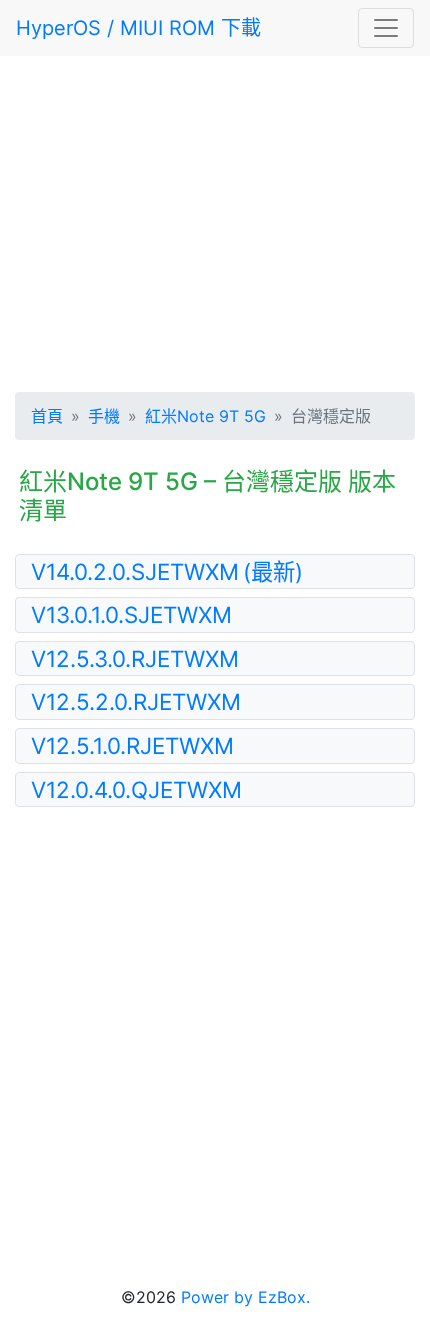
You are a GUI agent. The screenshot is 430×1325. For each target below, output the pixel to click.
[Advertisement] (215, 220)
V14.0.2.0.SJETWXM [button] (167, 571)
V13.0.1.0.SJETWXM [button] (131, 614)
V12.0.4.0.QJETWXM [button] (136, 789)
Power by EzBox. (245, 1297)
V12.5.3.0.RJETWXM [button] (135, 658)
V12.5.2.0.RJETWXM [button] (136, 701)
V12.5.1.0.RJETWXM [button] (132, 745)
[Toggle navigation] (386, 28)
